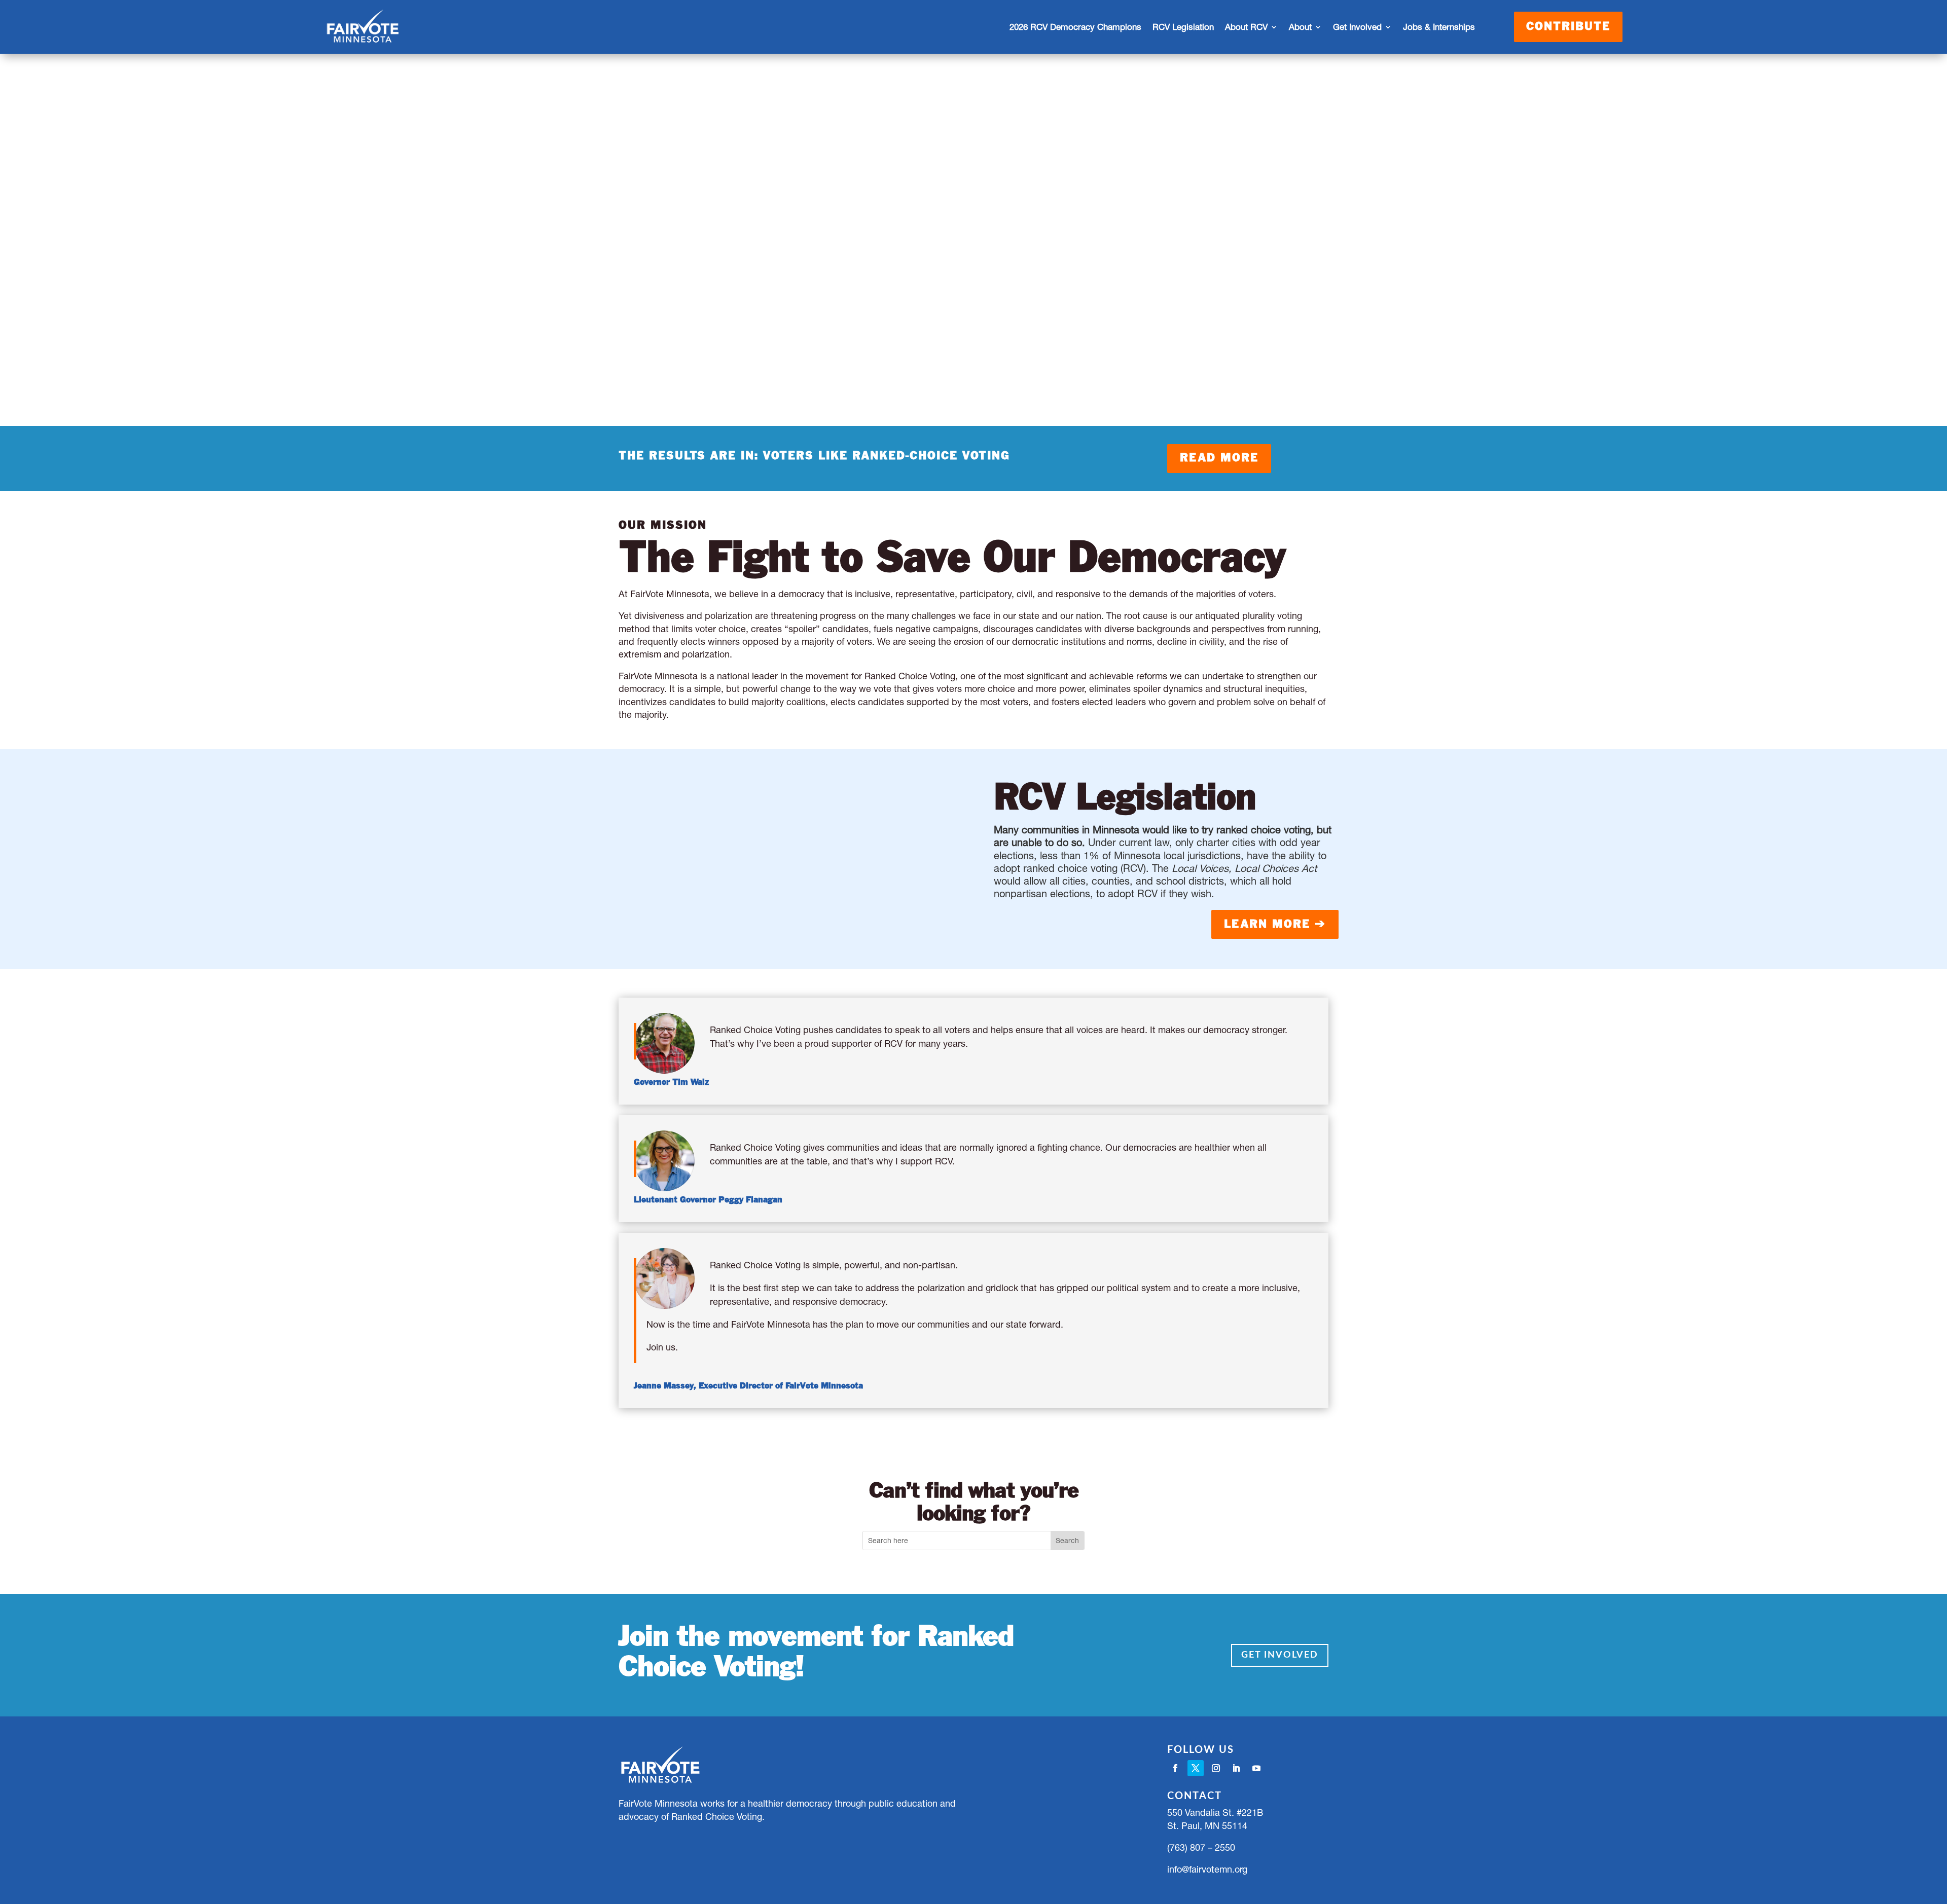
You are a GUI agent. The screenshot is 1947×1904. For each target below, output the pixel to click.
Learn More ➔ (1275, 925)
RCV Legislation (1183, 27)
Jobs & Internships (1439, 27)
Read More (1219, 458)
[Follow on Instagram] (1216, 1768)
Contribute (1568, 27)
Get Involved (1280, 1655)
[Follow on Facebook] (1175, 1768)
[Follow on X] (1196, 1768)
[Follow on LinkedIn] (1236, 1768)
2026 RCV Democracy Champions (1075, 27)
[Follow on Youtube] (1256, 1768)
